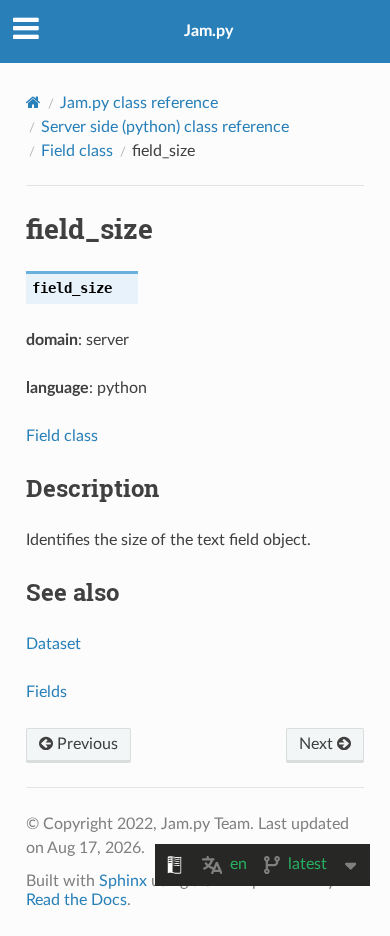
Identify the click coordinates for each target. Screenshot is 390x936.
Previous (85, 744)
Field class (77, 151)
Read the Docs (76, 900)
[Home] (33, 102)
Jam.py (208, 31)
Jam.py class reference (139, 103)
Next (318, 744)
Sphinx (123, 881)
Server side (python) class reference (165, 127)
